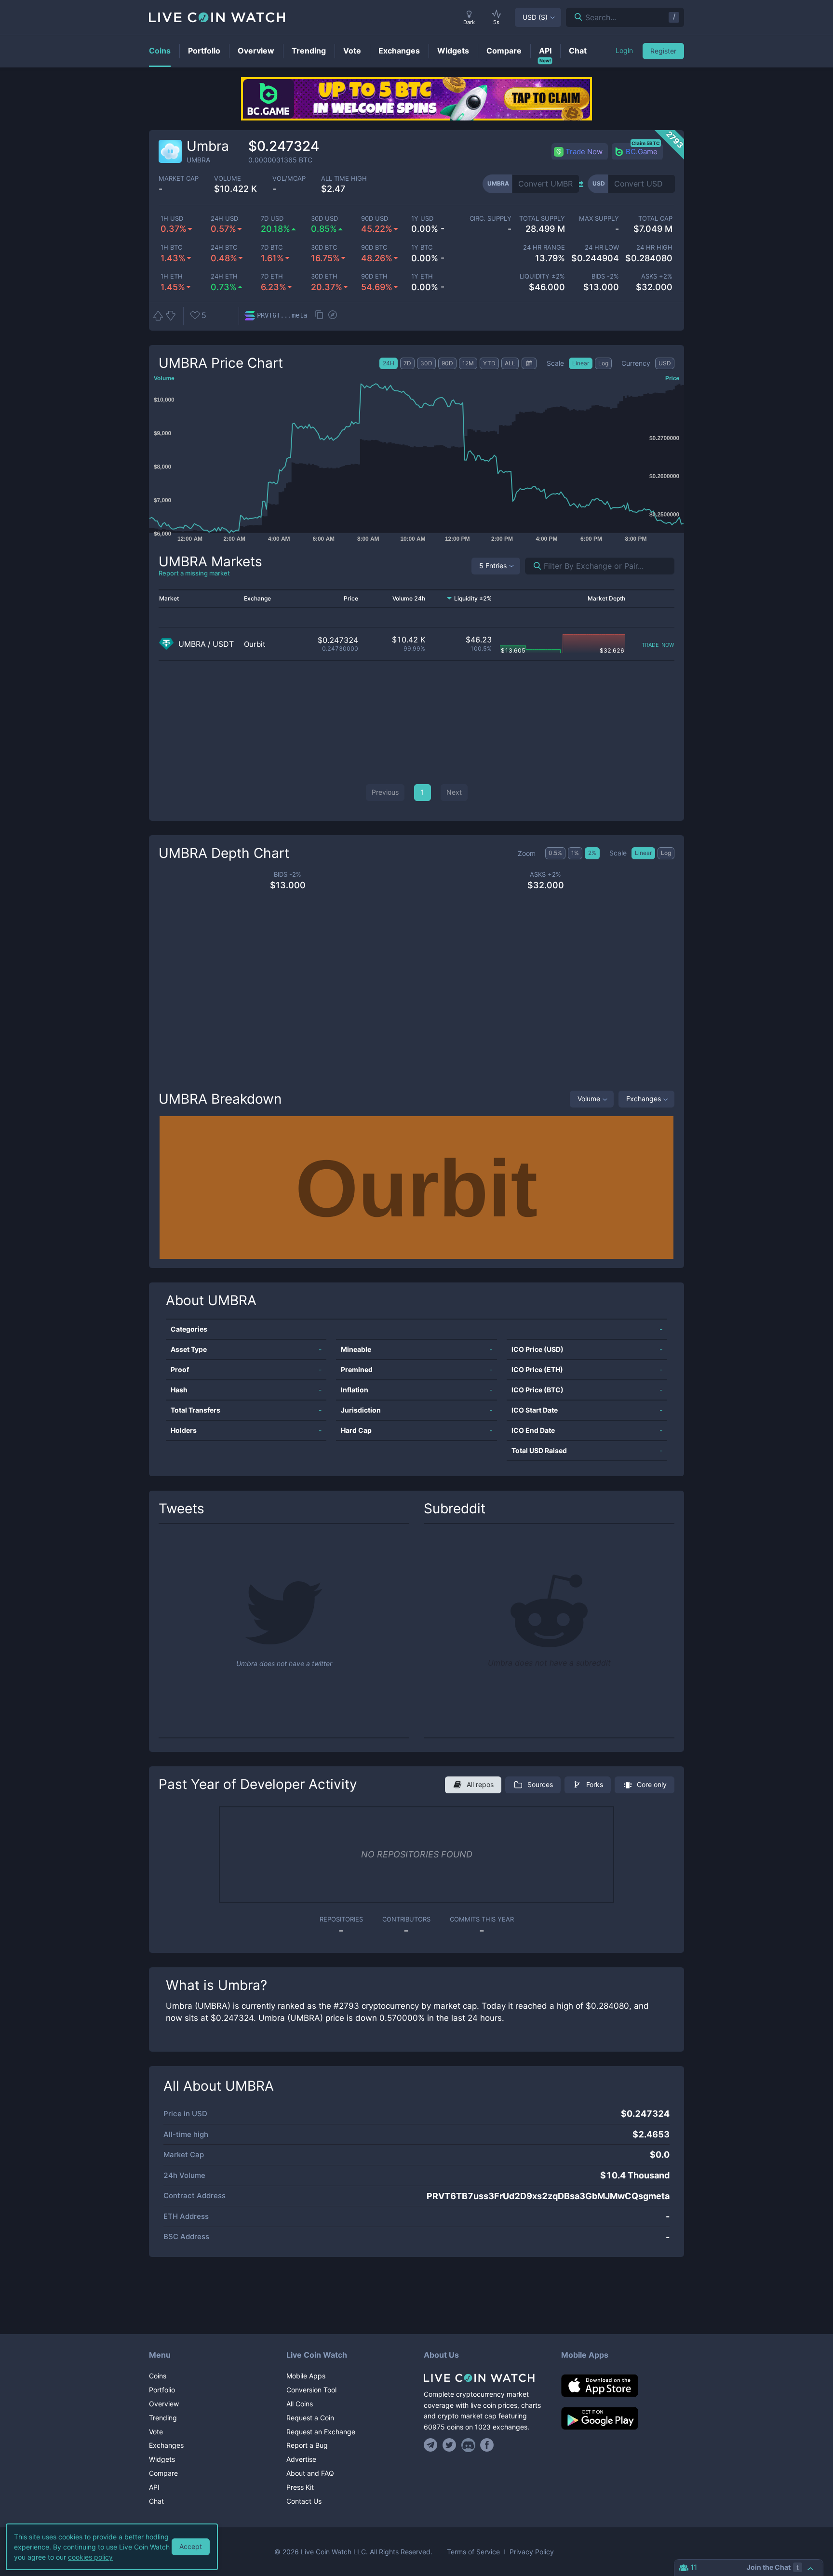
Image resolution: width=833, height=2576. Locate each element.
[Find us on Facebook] (487, 2445)
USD (535, 17)
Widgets (162, 2459)
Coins (158, 2376)
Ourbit (255, 644)
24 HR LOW (602, 247)
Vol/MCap (289, 179)
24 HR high (654, 247)
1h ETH (172, 276)
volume (228, 179)
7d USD (272, 219)
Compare (163, 2473)
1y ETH (422, 276)
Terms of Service (473, 2552)
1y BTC (422, 247)
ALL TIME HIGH (344, 179)
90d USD (375, 219)
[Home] (485, 2378)
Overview (164, 2404)
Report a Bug (307, 2445)
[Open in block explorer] (333, 316)
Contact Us (304, 2501)
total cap (655, 219)
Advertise (301, 2459)
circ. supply (490, 219)
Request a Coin (310, 2418)
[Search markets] (533, 566)
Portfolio (162, 2390)
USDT (223, 644)
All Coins (300, 2404)
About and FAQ (310, 2473)
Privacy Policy (532, 2552)
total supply (542, 219)
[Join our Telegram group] (432, 2445)
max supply (599, 219)
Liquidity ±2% (542, 276)
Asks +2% (657, 276)
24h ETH (224, 276)
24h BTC (224, 247)
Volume (589, 1099)
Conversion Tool (311, 2390)
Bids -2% (605, 276)
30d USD (324, 219)
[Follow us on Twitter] (450, 2445)
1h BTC (171, 247)
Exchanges (644, 1099)
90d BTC (374, 247)
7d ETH (272, 276)
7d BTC (272, 247)
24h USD (224, 219)
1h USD (172, 219)
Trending (163, 2418)
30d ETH (324, 276)
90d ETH (374, 276)
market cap (179, 179)
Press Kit (300, 2487)
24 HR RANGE (544, 247)
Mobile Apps (306, 2376)
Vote (156, 2432)
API (154, 2487)
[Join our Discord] (468, 2445)
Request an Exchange (321, 2432)
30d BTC (324, 247)
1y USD (422, 219)
